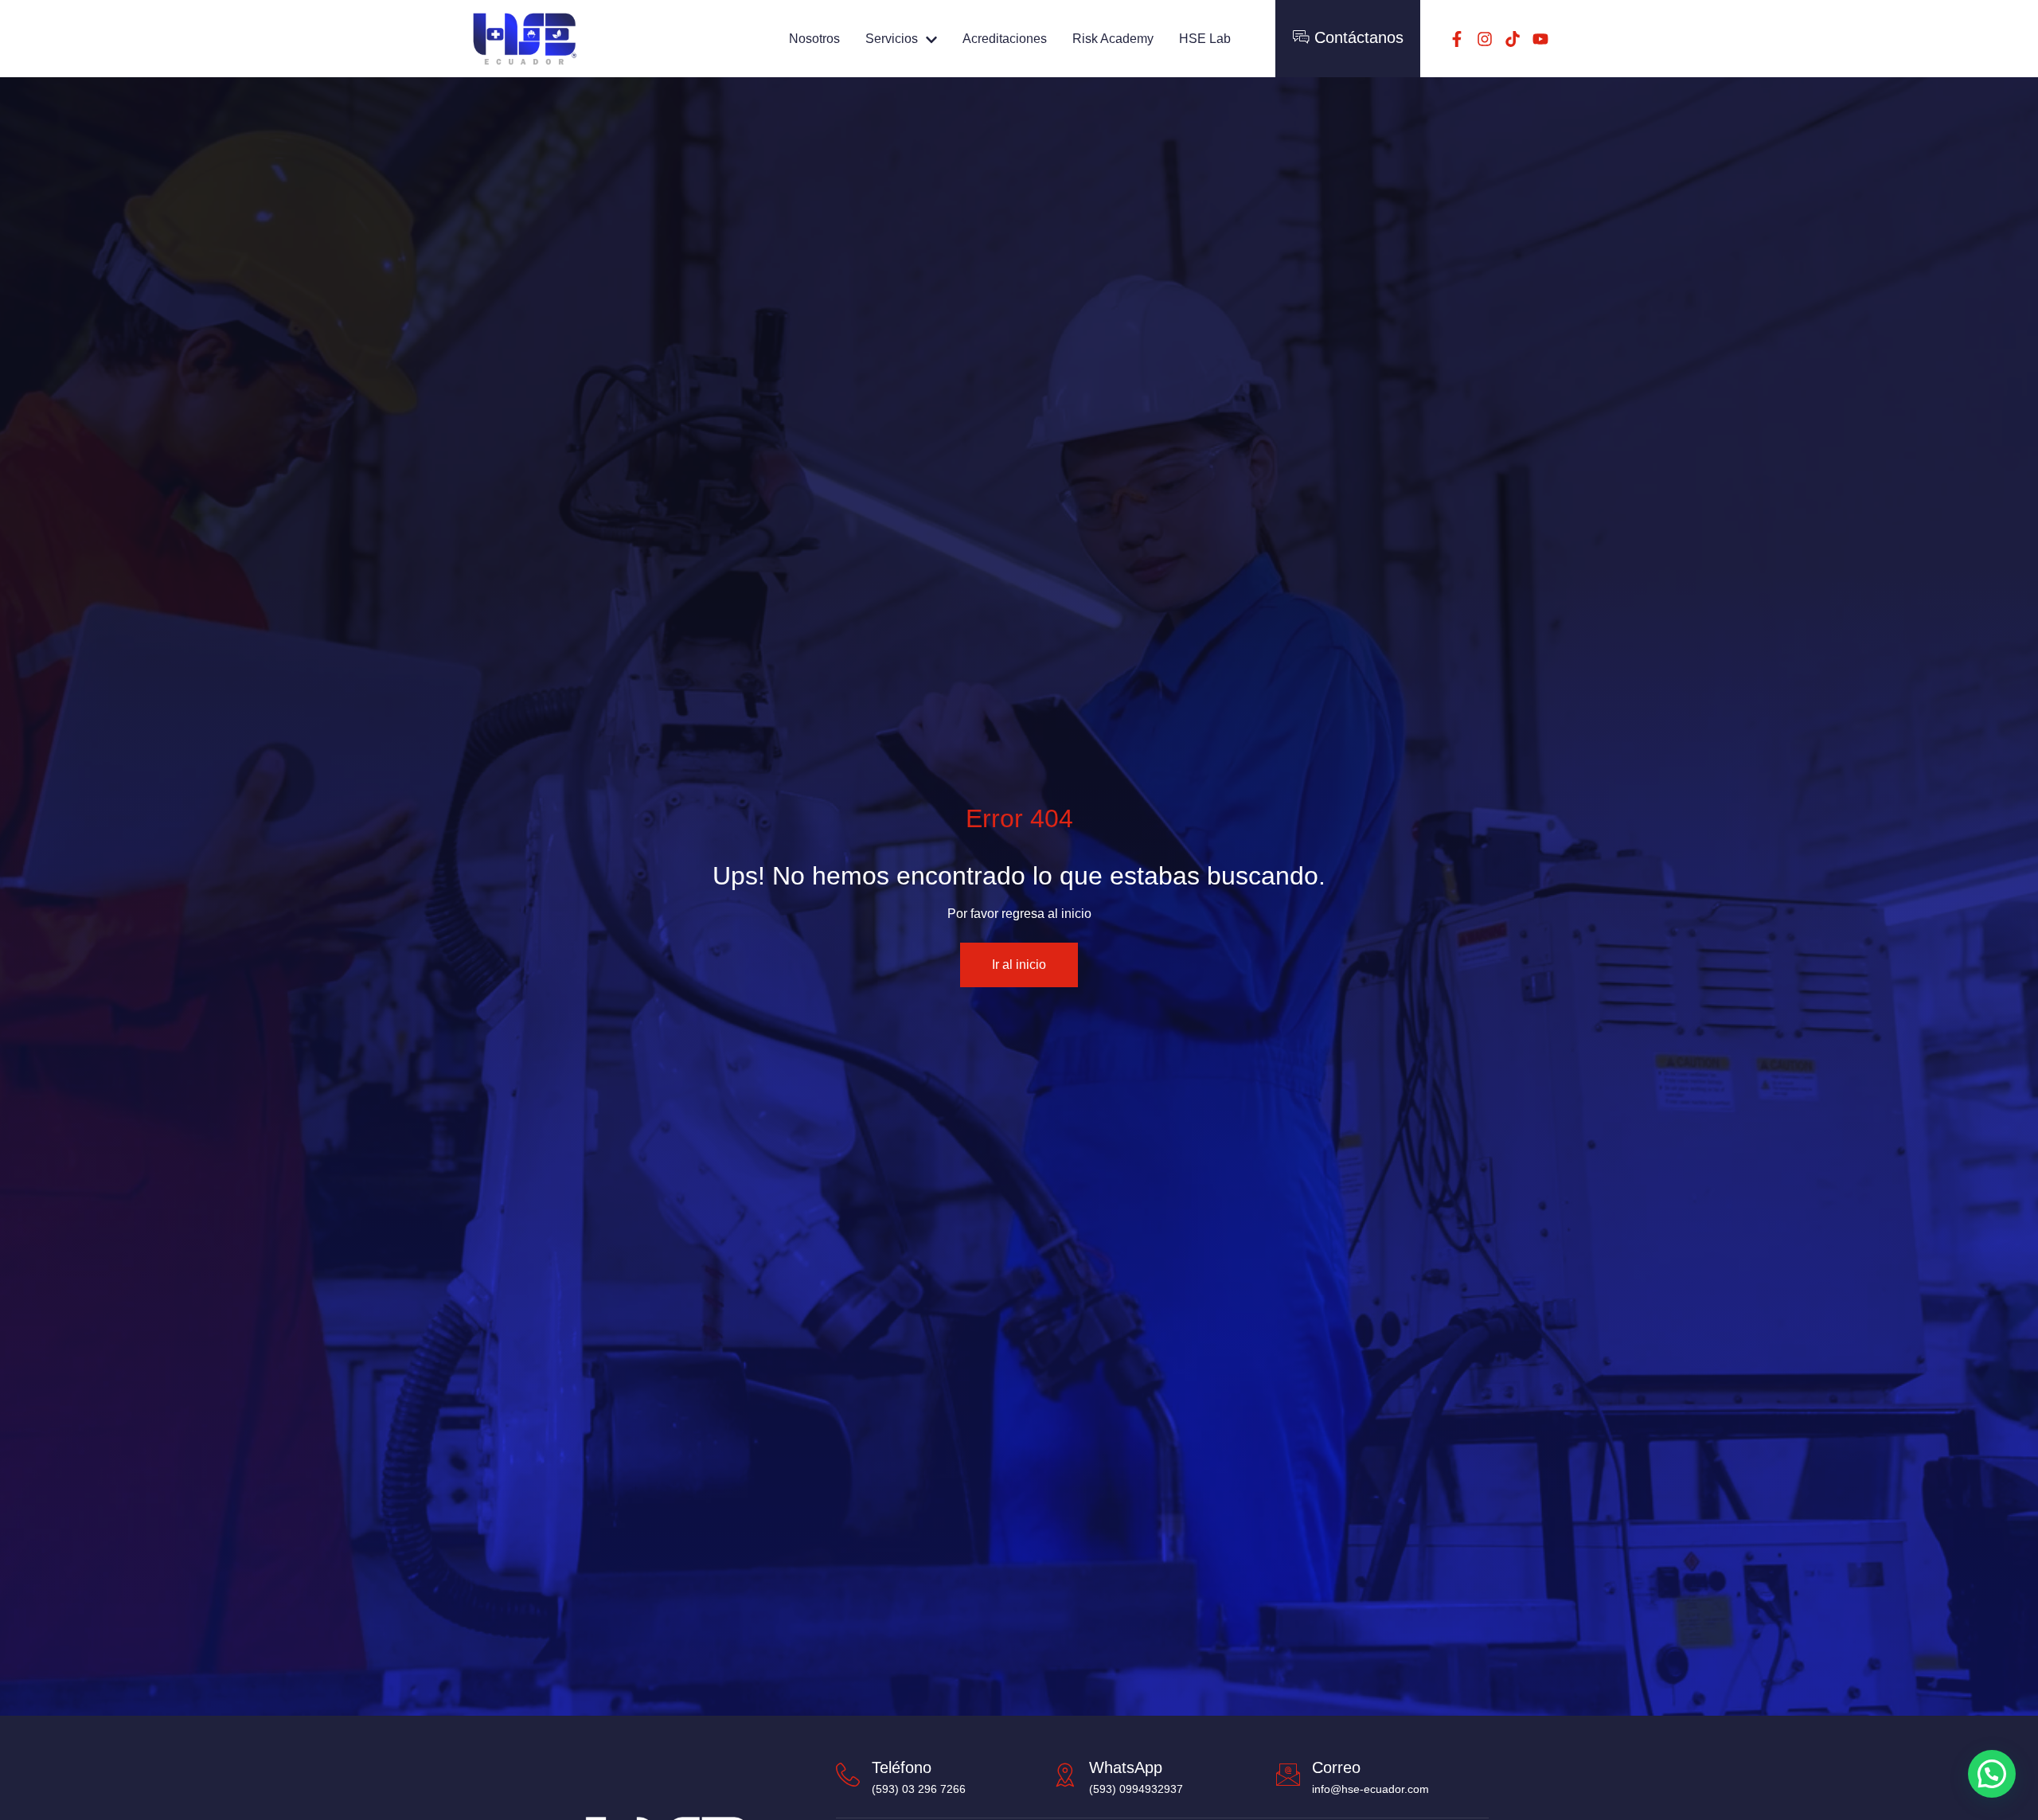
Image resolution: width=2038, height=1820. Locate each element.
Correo (1336, 1767)
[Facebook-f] (1457, 39)
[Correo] (1288, 1775)
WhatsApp (1126, 1767)
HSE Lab (1205, 39)
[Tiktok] (1513, 39)
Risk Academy (1113, 39)
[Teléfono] (848, 1775)
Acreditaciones (1005, 39)
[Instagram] (1485, 39)
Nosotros (814, 39)
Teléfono (902, 1767)
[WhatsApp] (1065, 1775)
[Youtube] (1540, 39)
